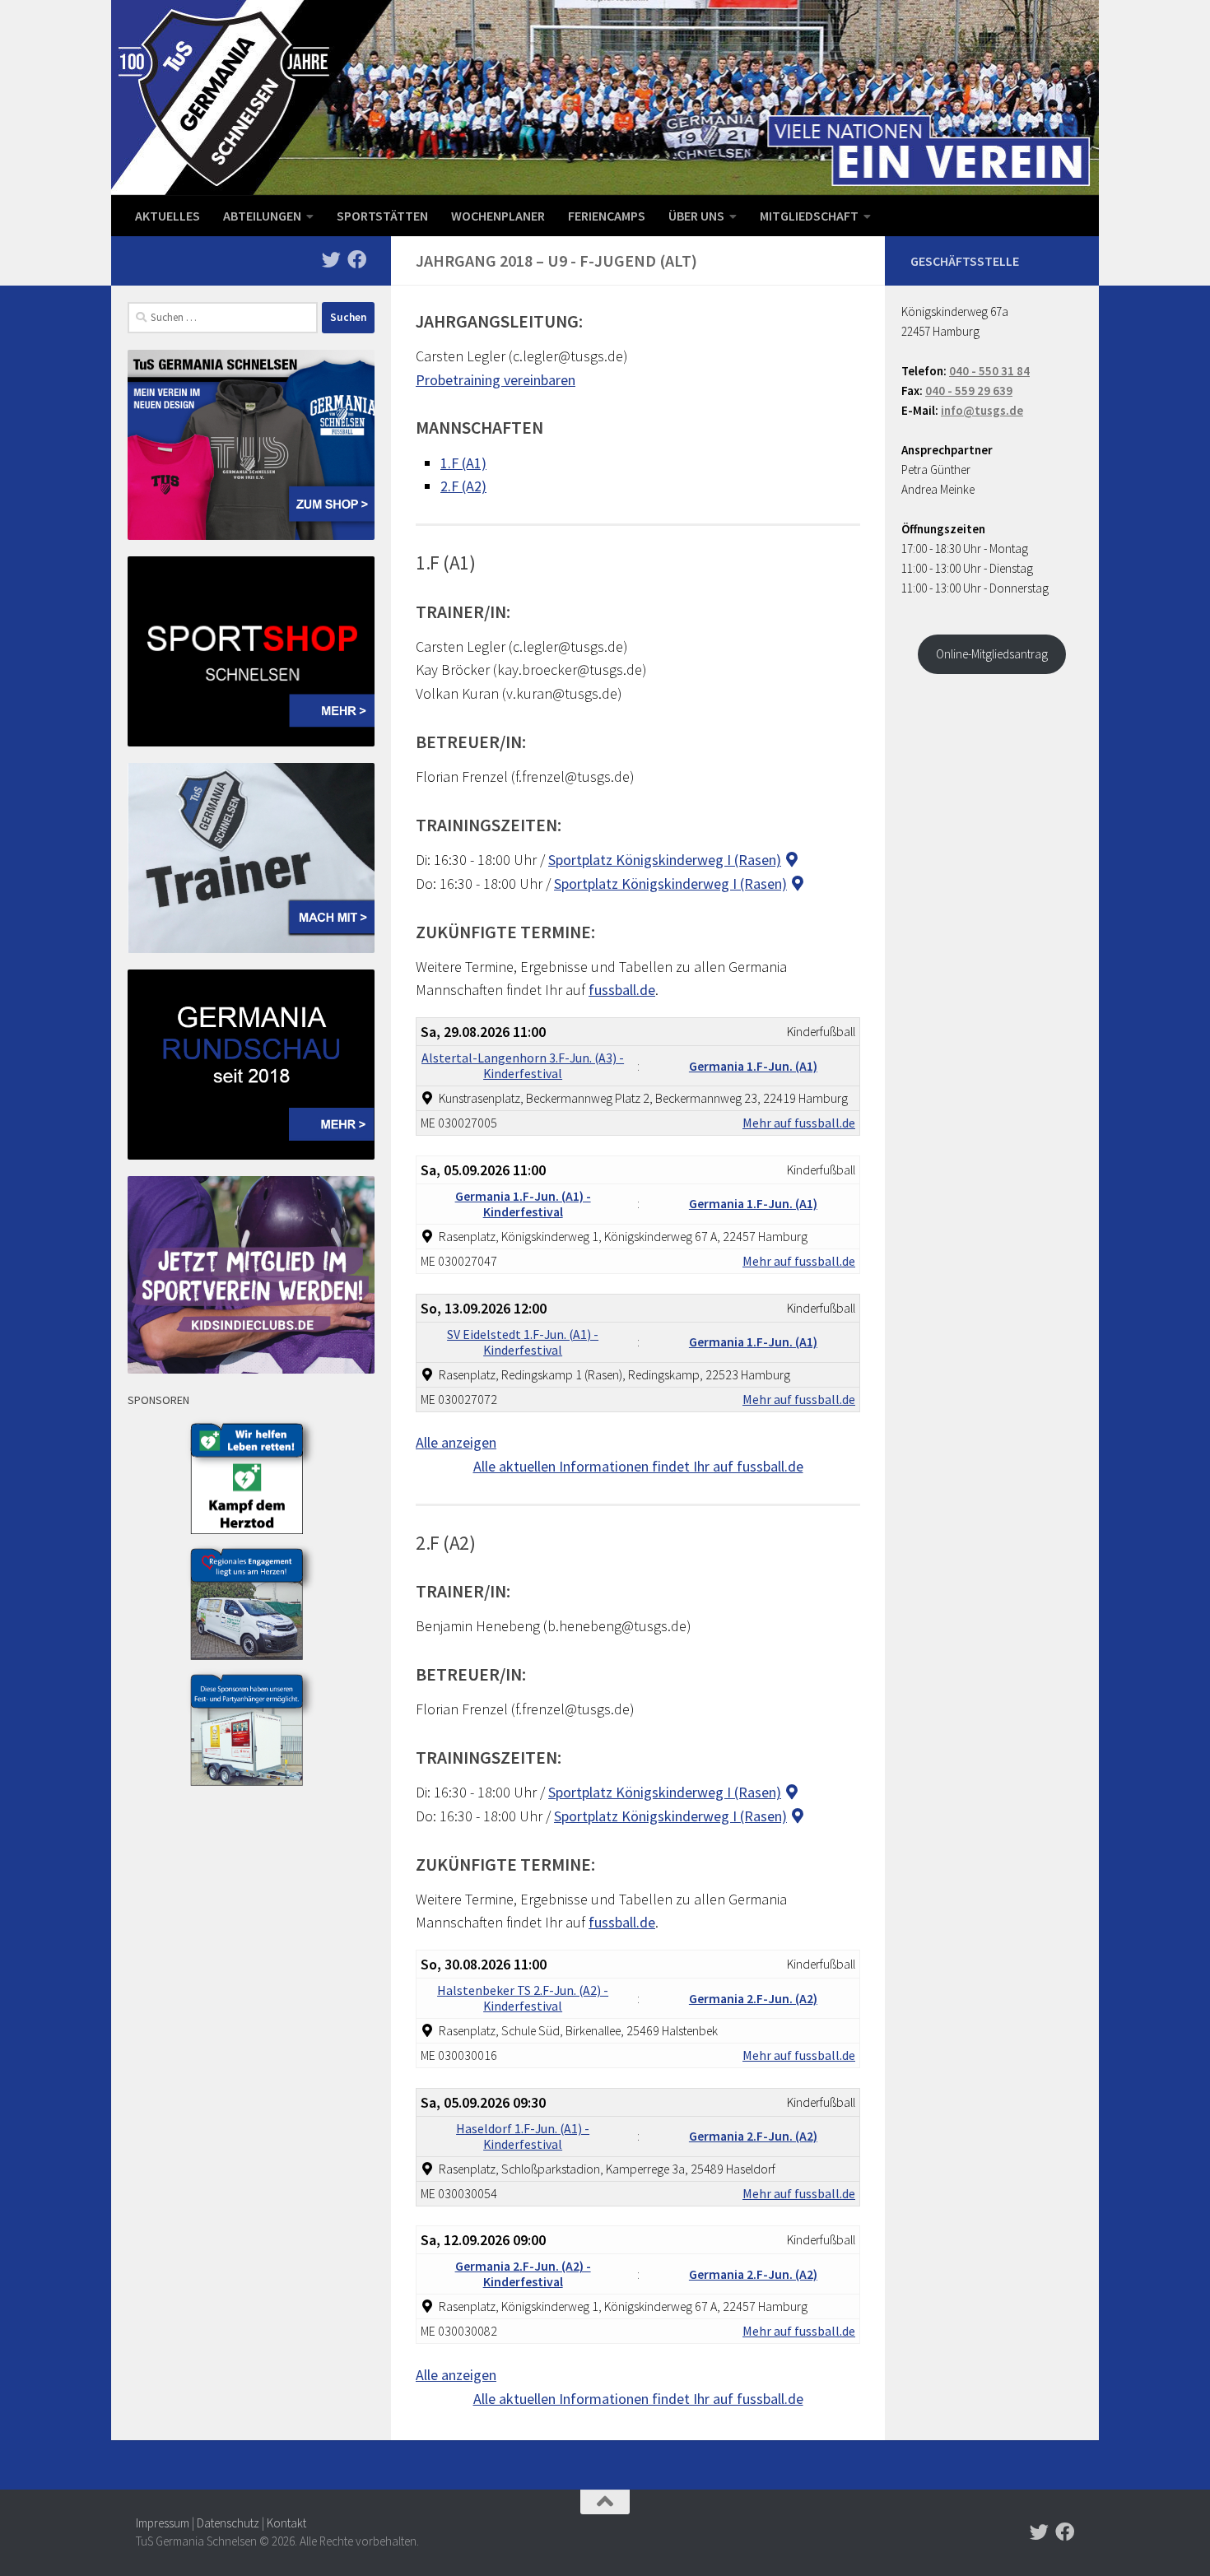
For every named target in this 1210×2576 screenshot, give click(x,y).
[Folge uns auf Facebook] (357, 260)
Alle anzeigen (456, 1442)
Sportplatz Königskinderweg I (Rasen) (665, 860)
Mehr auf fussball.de (799, 1123)
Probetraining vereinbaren (496, 380)
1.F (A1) (463, 463)
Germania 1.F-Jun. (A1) (753, 1066)
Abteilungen (262, 216)
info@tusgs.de (982, 410)
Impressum (163, 2523)
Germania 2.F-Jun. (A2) (753, 1999)
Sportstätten (382, 216)
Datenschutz (228, 2523)
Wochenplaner (498, 216)
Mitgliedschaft (809, 216)
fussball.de (622, 990)
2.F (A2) (463, 486)
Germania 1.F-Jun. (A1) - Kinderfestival (523, 1204)
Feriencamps (607, 216)
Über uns (696, 216)
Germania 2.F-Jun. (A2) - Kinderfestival (523, 2274)
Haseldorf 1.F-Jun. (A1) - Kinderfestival (523, 2137)
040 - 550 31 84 (989, 371)
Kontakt (286, 2523)
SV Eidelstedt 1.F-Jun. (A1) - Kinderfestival (523, 1342)
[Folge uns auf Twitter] (331, 260)
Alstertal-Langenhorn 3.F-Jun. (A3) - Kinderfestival (523, 1066)
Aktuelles (168, 216)
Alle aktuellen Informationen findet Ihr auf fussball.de (638, 1466)
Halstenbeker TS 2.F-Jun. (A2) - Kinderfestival (523, 1998)
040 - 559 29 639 (969, 391)
